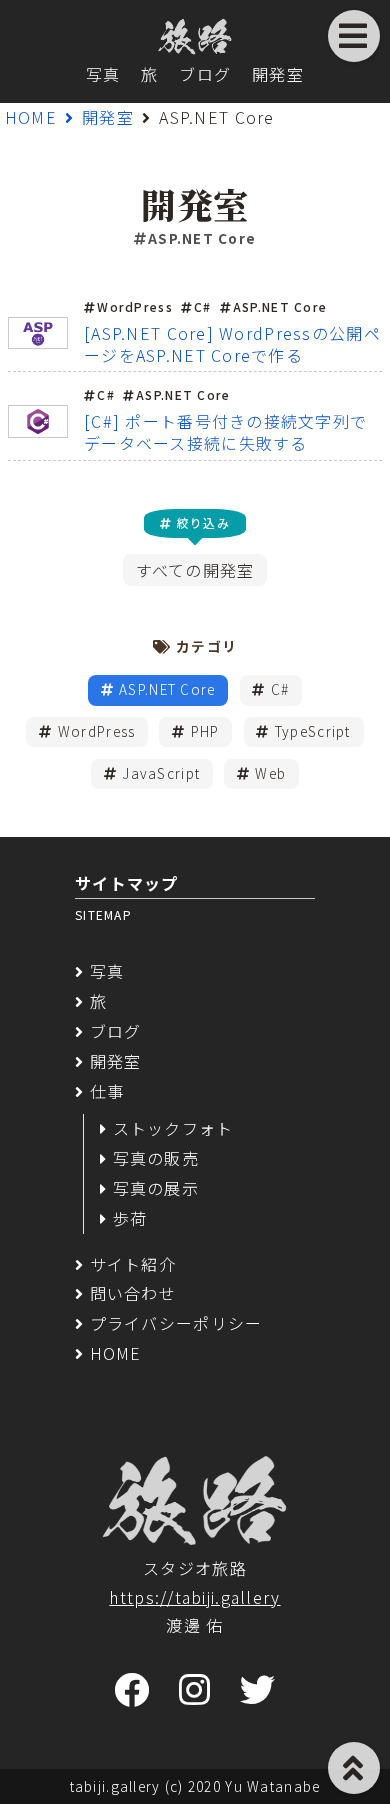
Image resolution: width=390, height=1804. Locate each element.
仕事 (107, 1091)
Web (270, 773)
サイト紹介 (133, 1264)
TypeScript (313, 731)
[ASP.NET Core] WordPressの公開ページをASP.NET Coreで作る (232, 344)
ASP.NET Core (167, 689)
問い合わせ (133, 1293)
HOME (31, 117)
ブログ (205, 74)
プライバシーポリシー (176, 1323)
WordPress (97, 731)
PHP (205, 731)
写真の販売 (156, 1158)
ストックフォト (173, 1128)
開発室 (278, 74)
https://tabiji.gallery (194, 1597)
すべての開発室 (195, 570)
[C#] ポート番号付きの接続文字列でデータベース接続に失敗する (225, 432)
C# (280, 689)
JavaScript (161, 773)
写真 (103, 74)
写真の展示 (156, 1188)
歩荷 (130, 1218)
